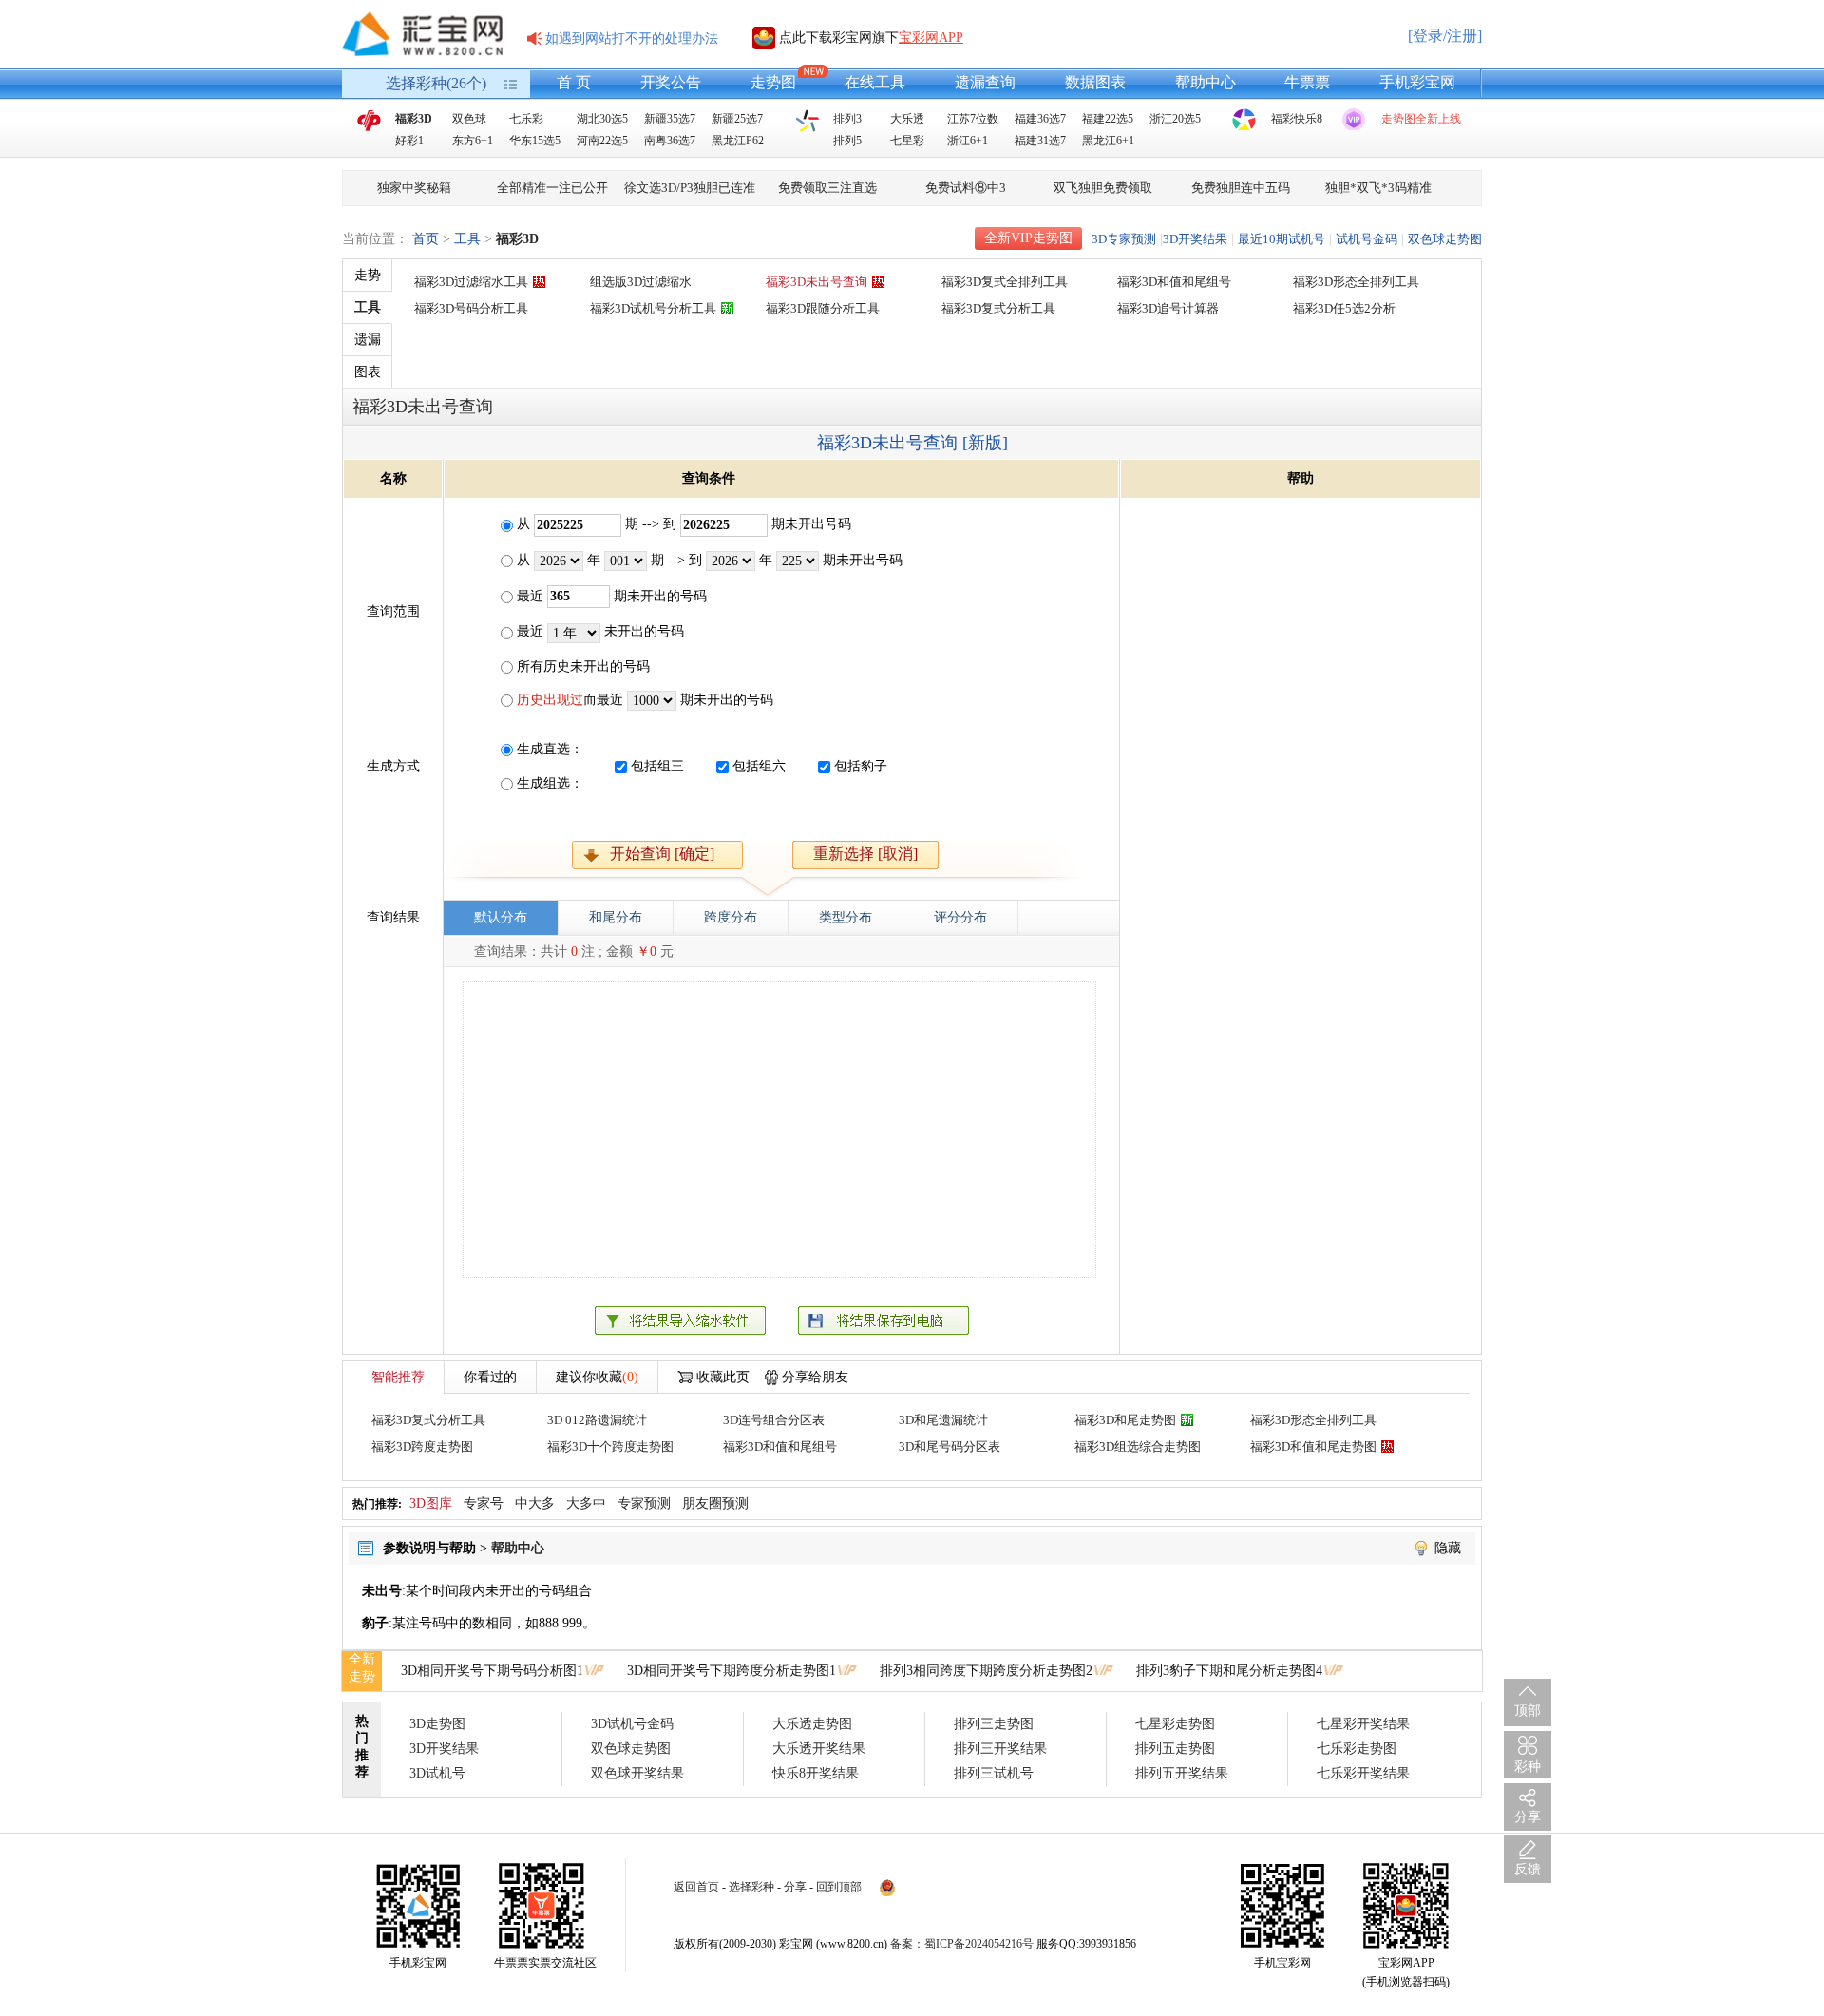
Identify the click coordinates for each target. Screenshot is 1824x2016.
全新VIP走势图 (1028, 238)
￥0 (646, 951)
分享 (795, 1887)
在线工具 (875, 82)
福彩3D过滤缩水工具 (471, 282)
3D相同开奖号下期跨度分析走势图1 (731, 1671)
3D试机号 (437, 1773)
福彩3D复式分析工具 (998, 308)
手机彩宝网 (1417, 82)
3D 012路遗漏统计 (597, 1420)
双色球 (469, 119)
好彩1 (409, 141)
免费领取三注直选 (827, 188)
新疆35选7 (670, 119)
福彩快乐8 (1297, 119)
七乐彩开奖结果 (1363, 1773)
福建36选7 (1040, 119)
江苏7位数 (973, 119)
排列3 (847, 119)
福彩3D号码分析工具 (471, 308)
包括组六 (759, 766)
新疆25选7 (737, 119)
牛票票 (1307, 82)
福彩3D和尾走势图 (1125, 1420)
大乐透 (907, 119)
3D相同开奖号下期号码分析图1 (492, 1671)
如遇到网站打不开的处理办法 (632, 38)
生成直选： (550, 749)
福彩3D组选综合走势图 (1138, 1446)
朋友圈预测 (715, 1503)
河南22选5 (602, 141)
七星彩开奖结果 (1363, 1724)
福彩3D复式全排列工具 (1005, 282)
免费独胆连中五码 (1241, 188)
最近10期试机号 (1282, 239)
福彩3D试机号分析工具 (653, 308)
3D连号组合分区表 (774, 1420)
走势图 (773, 82)
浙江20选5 (1175, 119)
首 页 (574, 82)
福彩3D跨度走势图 (422, 1446)
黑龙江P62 (738, 141)
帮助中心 (1206, 82)
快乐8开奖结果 (816, 1773)
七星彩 (907, 141)
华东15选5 (535, 141)
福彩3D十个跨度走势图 (610, 1446)
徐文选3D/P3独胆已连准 (690, 188)
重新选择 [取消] (865, 854)
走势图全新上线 (1421, 119)
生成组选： (550, 783)
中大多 (535, 1503)
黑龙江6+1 (1108, 141)
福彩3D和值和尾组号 (1174, 282)
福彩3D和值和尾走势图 (1313, 1446)
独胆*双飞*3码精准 (1378, 188)
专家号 (484, 1503)
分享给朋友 (815, 1377)
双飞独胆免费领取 (1103, 188)
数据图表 (1095, 82)
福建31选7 (1040, 141)
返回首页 (696, 1887)
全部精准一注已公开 (552, 188)
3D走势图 (437, 1724)
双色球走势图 (1445, 239)
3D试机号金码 (632, 1724)
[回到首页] (423, 34)
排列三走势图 (994, 1724)
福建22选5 (1108, 119)
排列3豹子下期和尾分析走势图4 (1229, 1671)
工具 (467, 239)
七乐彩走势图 (1357, 1749)
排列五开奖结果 (1182, 1773)
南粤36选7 (670, 141)
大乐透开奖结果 (819, 1749)
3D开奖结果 (1195, 239)
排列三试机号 (994, 1773)
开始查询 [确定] (662, 854)
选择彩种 (751, 1887)
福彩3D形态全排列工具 (1356, 282)
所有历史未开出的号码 (581, 666)
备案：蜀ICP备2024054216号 (962, 1944)
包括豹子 (861, 766)
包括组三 (657, 766)
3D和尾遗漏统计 (943, 1420)
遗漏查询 (985, 82)
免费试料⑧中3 (966, 188)
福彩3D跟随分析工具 (823, 308)
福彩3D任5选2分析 (1344, 308)
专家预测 (644, 1503)
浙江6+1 (968, 141)
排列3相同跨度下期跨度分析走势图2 (986, 1671)
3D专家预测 (1124, 239)
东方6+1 (473, 141)
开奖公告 (671, 82)
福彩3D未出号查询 (817, 282)
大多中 (586, 1503)
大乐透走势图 (812, 1724)
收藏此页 (723, 1377)
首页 (426, 239)
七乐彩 (526, 119)
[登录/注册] (1445, 36)
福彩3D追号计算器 (1168, 308)
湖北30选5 (602, 119)
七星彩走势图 (1175, 1724)
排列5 (847, 141)
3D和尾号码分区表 (950, 1446)
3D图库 (431, 1503)
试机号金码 (1367, 239)
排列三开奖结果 (1000, 1749)
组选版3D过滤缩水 (641, 282)
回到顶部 (839, 1887)
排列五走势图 (1175, 1749)
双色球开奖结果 (637, 1773)
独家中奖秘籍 (414, 188)
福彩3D (414, 119)
